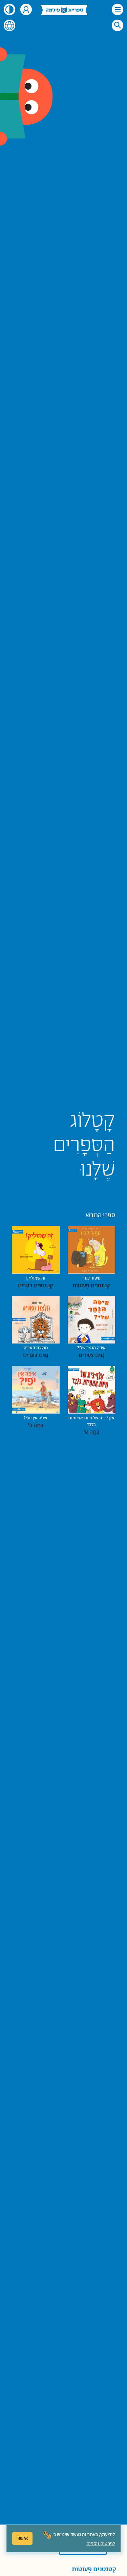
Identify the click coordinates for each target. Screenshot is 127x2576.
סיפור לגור (91, 1282)
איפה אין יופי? (36, 1422)
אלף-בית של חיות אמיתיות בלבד (91, 1425)
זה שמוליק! (36, 1282)
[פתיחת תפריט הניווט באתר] (118, 9)
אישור (22, 2538)
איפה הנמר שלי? (91, 1352)
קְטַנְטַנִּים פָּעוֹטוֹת (94, 2570)
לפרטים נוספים (101, 2544)
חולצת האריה (36, 1352)
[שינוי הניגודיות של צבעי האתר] (9, 9)
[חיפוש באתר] (118, 25)
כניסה (26, 9)
